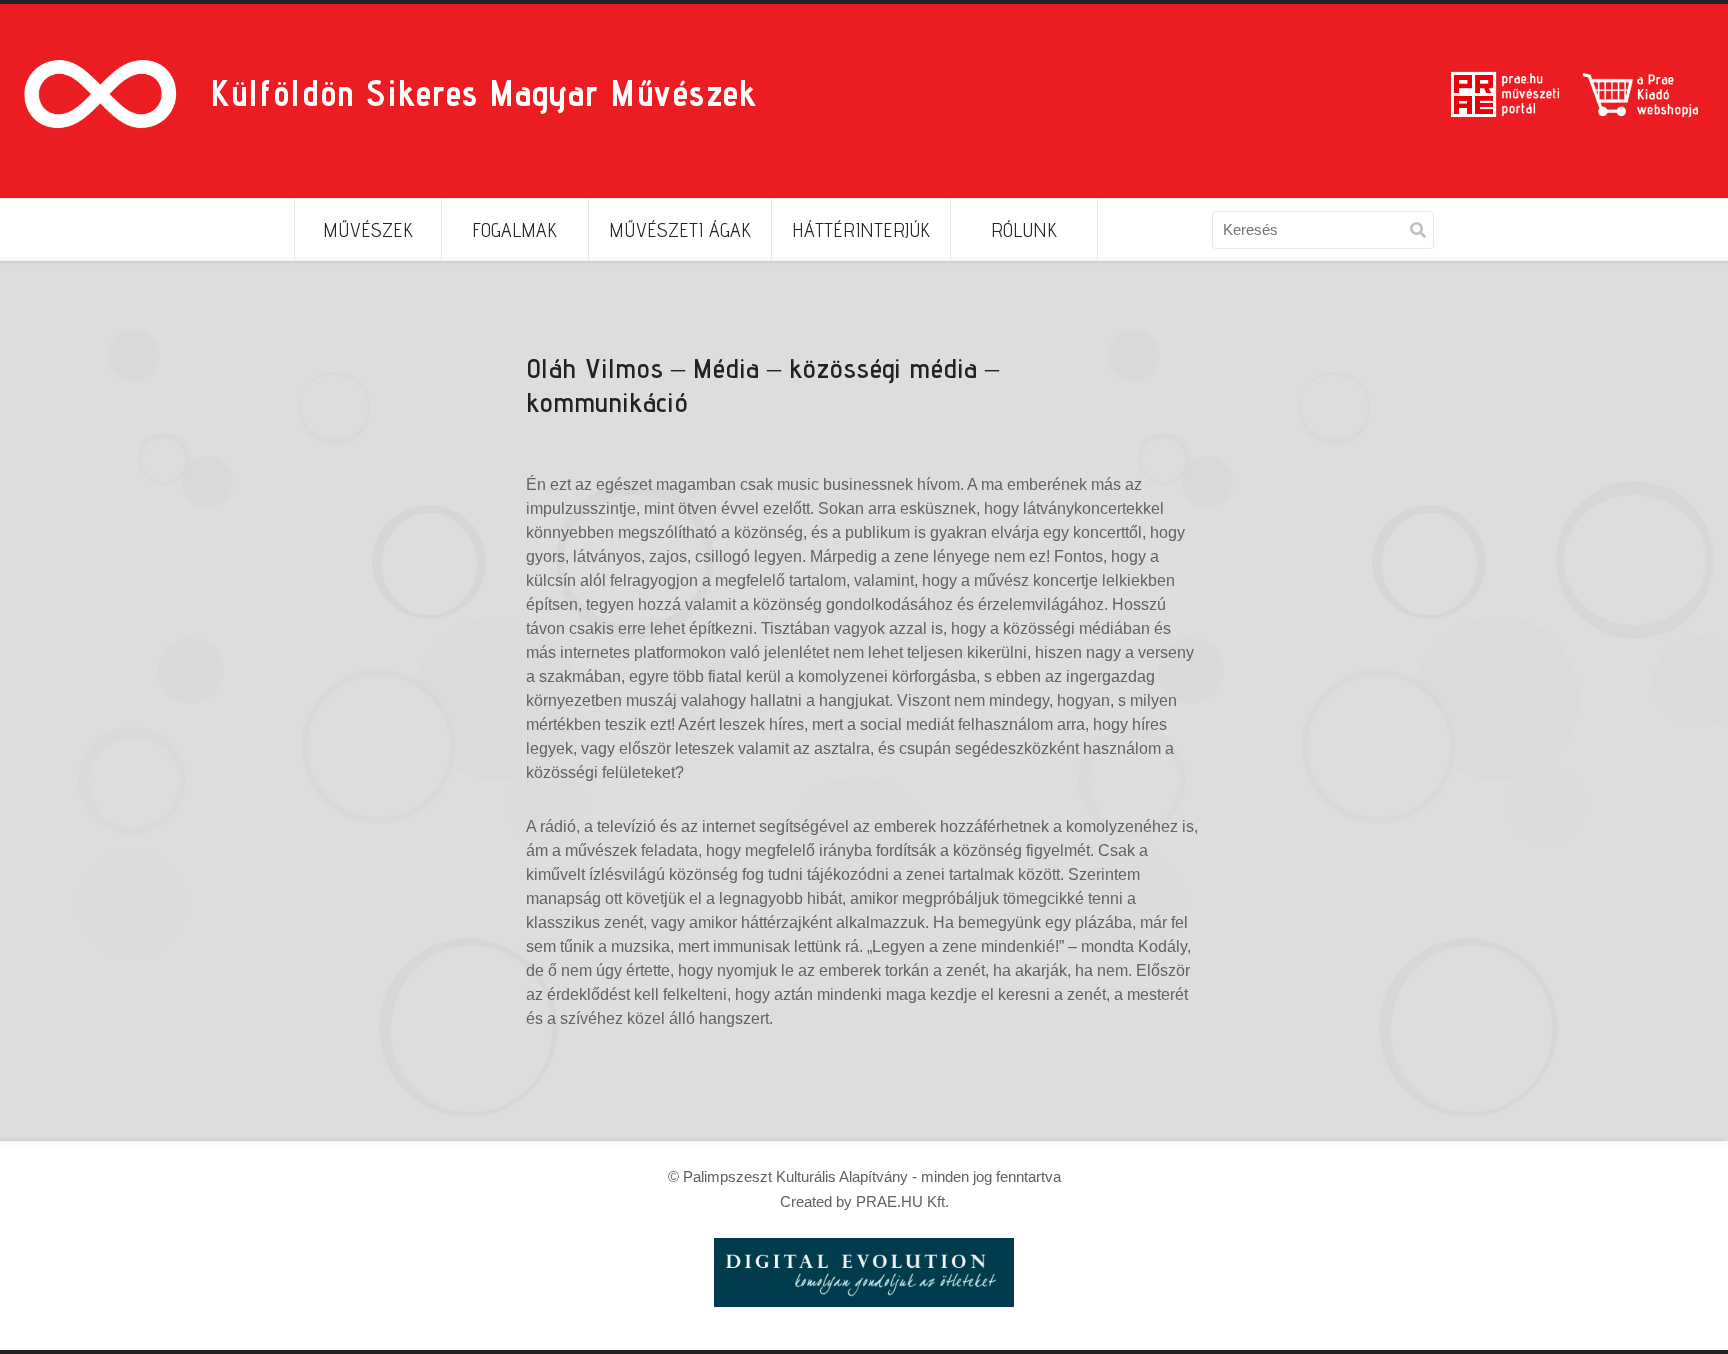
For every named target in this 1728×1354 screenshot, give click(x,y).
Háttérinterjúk (861, 230)
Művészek (368, 230)
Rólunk (1024, 230)
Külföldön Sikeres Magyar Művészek (483, 92)
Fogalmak (514, 230)
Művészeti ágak (680, 230)
